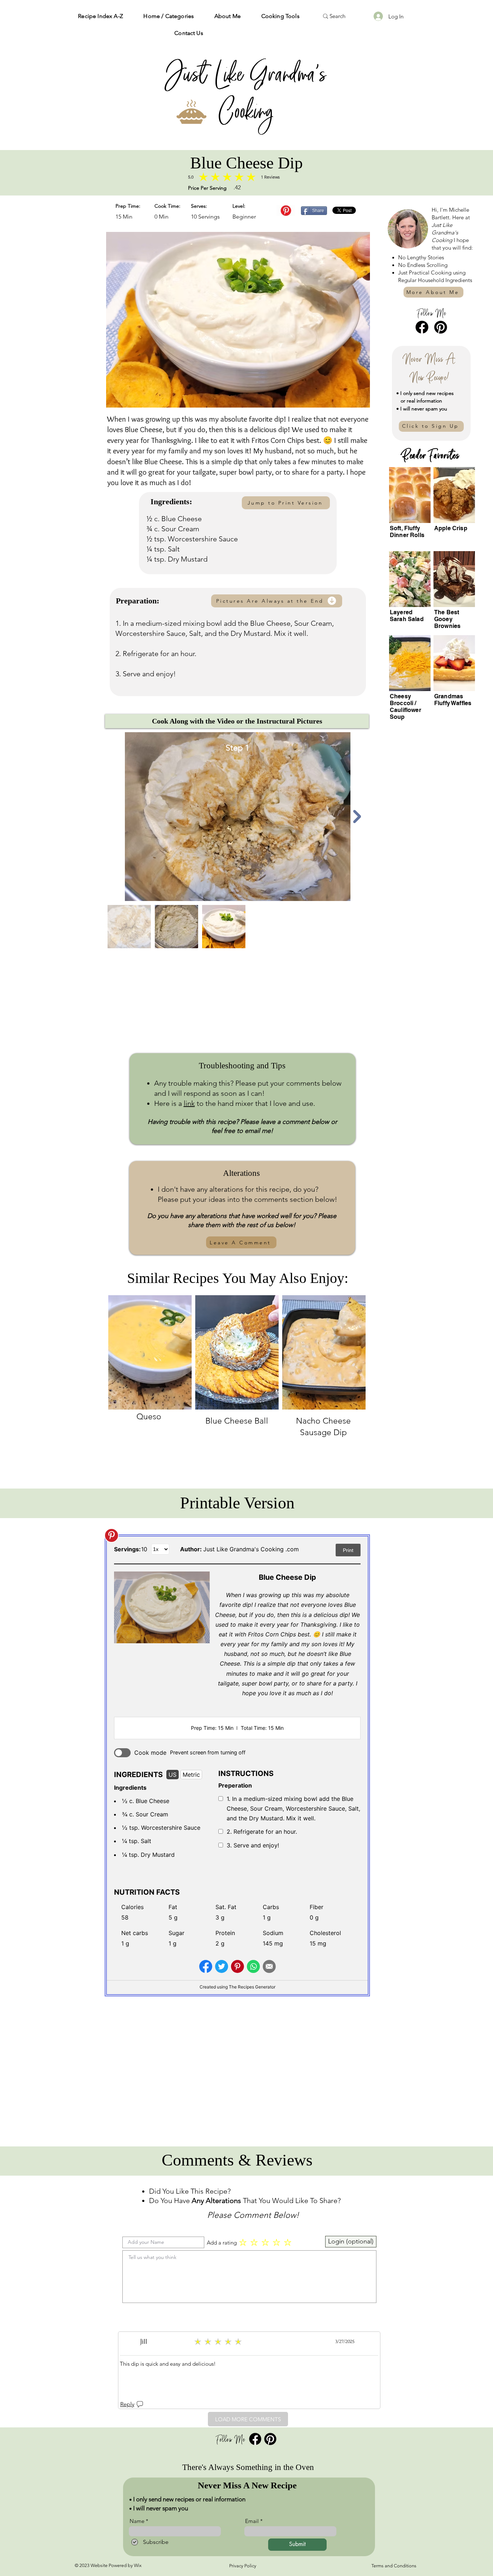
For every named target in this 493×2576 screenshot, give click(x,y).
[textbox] (249, 2275)
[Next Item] (357, 817)
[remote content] (237, 1767)
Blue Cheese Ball (237, 1421)
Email (252, 2521)
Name (137, 2521)
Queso (149, 1417)
